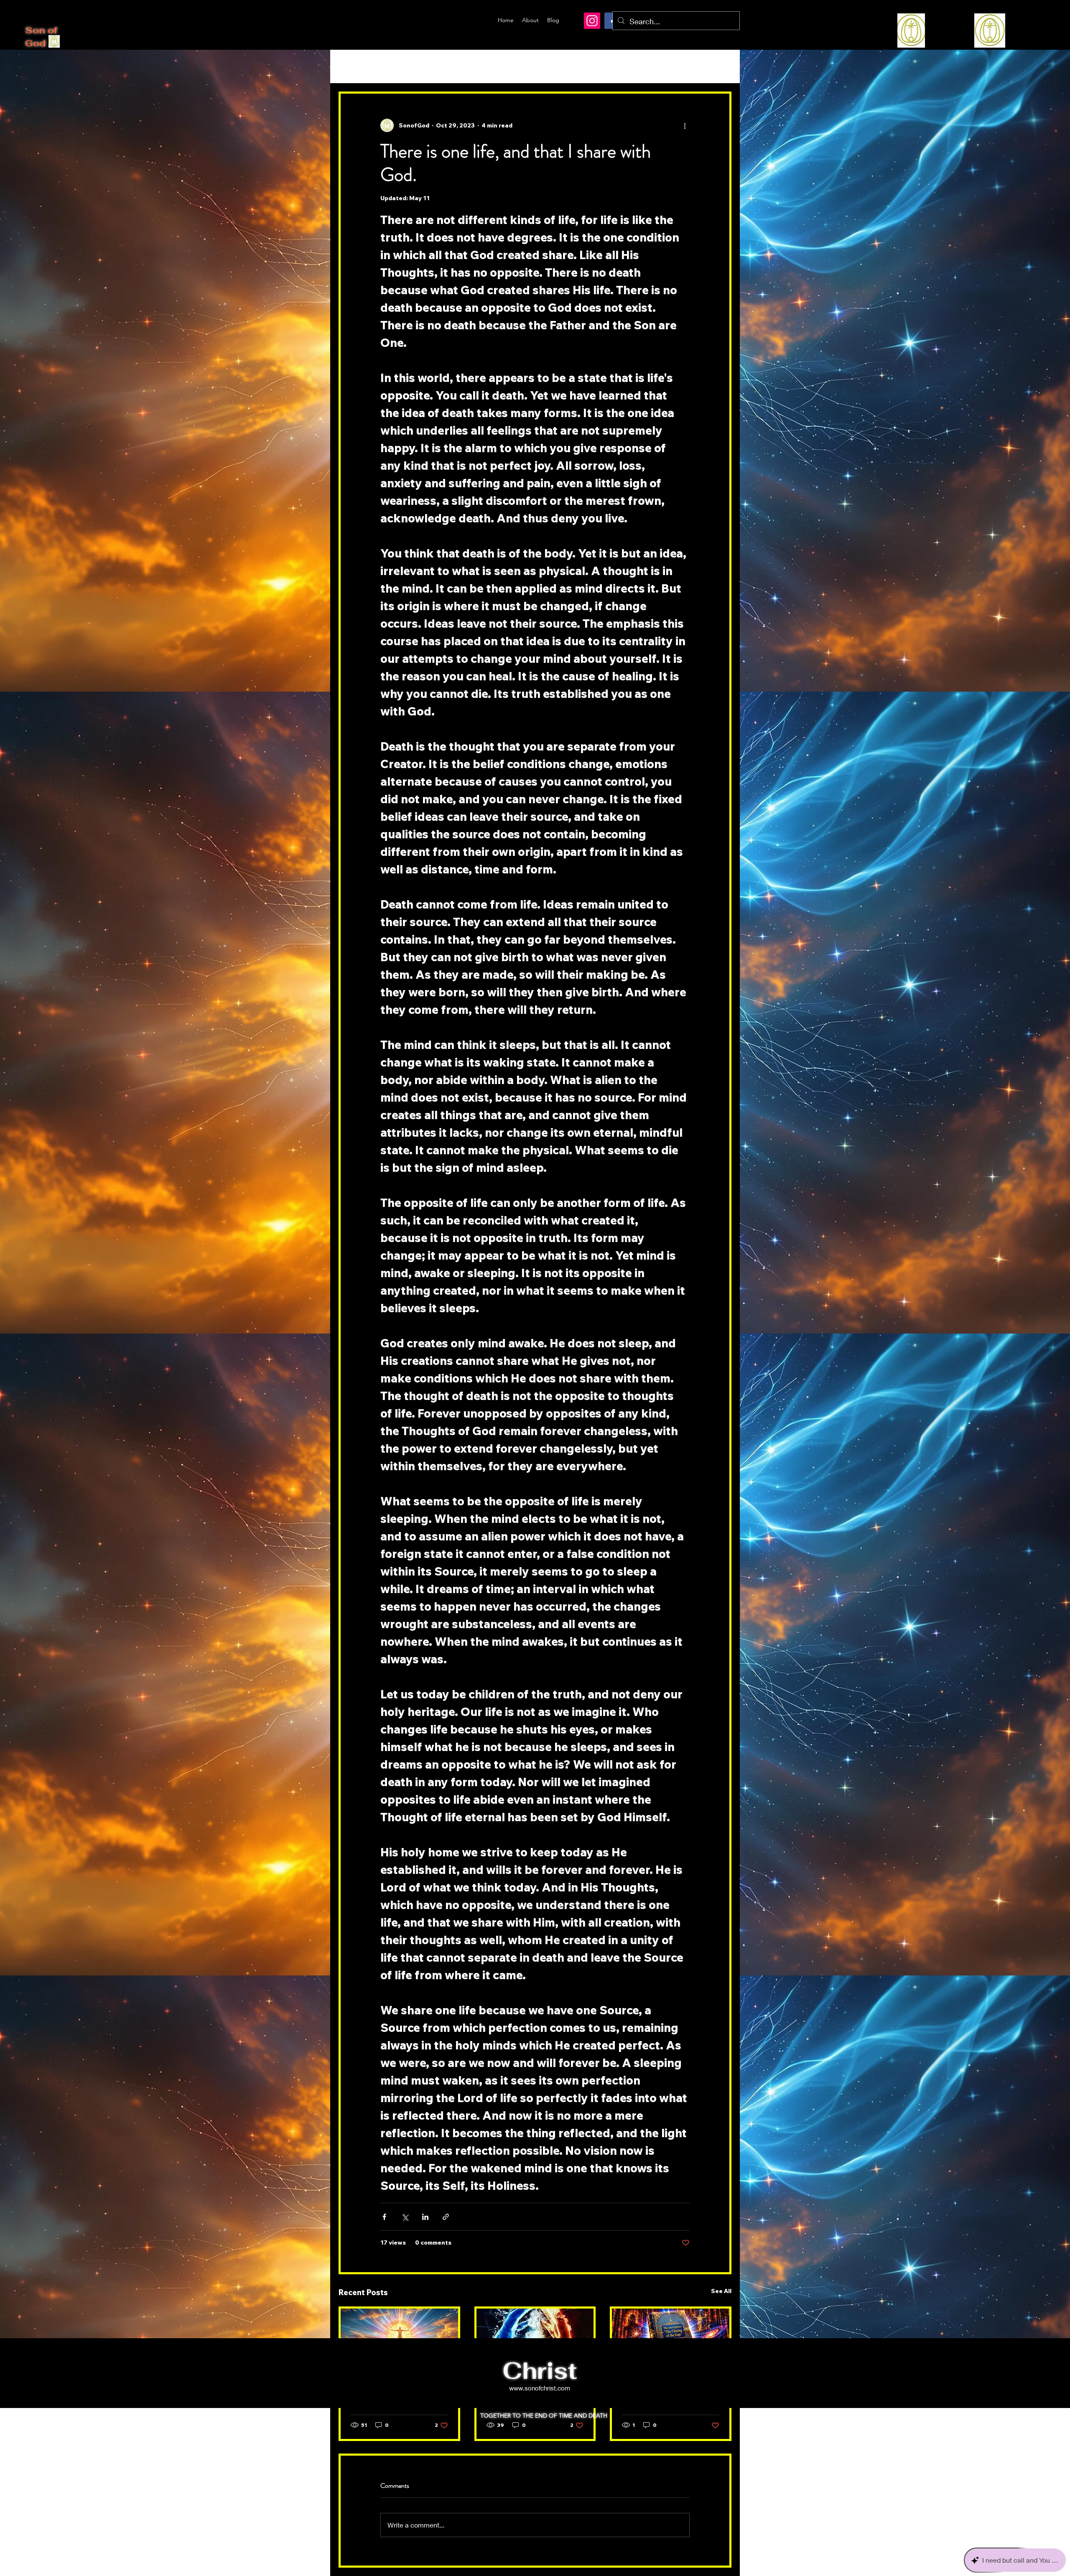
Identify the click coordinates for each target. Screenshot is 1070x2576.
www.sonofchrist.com (540, 2388)
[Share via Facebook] (384, 2217)
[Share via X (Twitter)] (405, 2217)
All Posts (353, 66)
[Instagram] (592, 21)
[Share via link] (446, 2217)
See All (721, 2291)
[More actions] (685, 125)
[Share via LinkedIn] (425, 2217)
